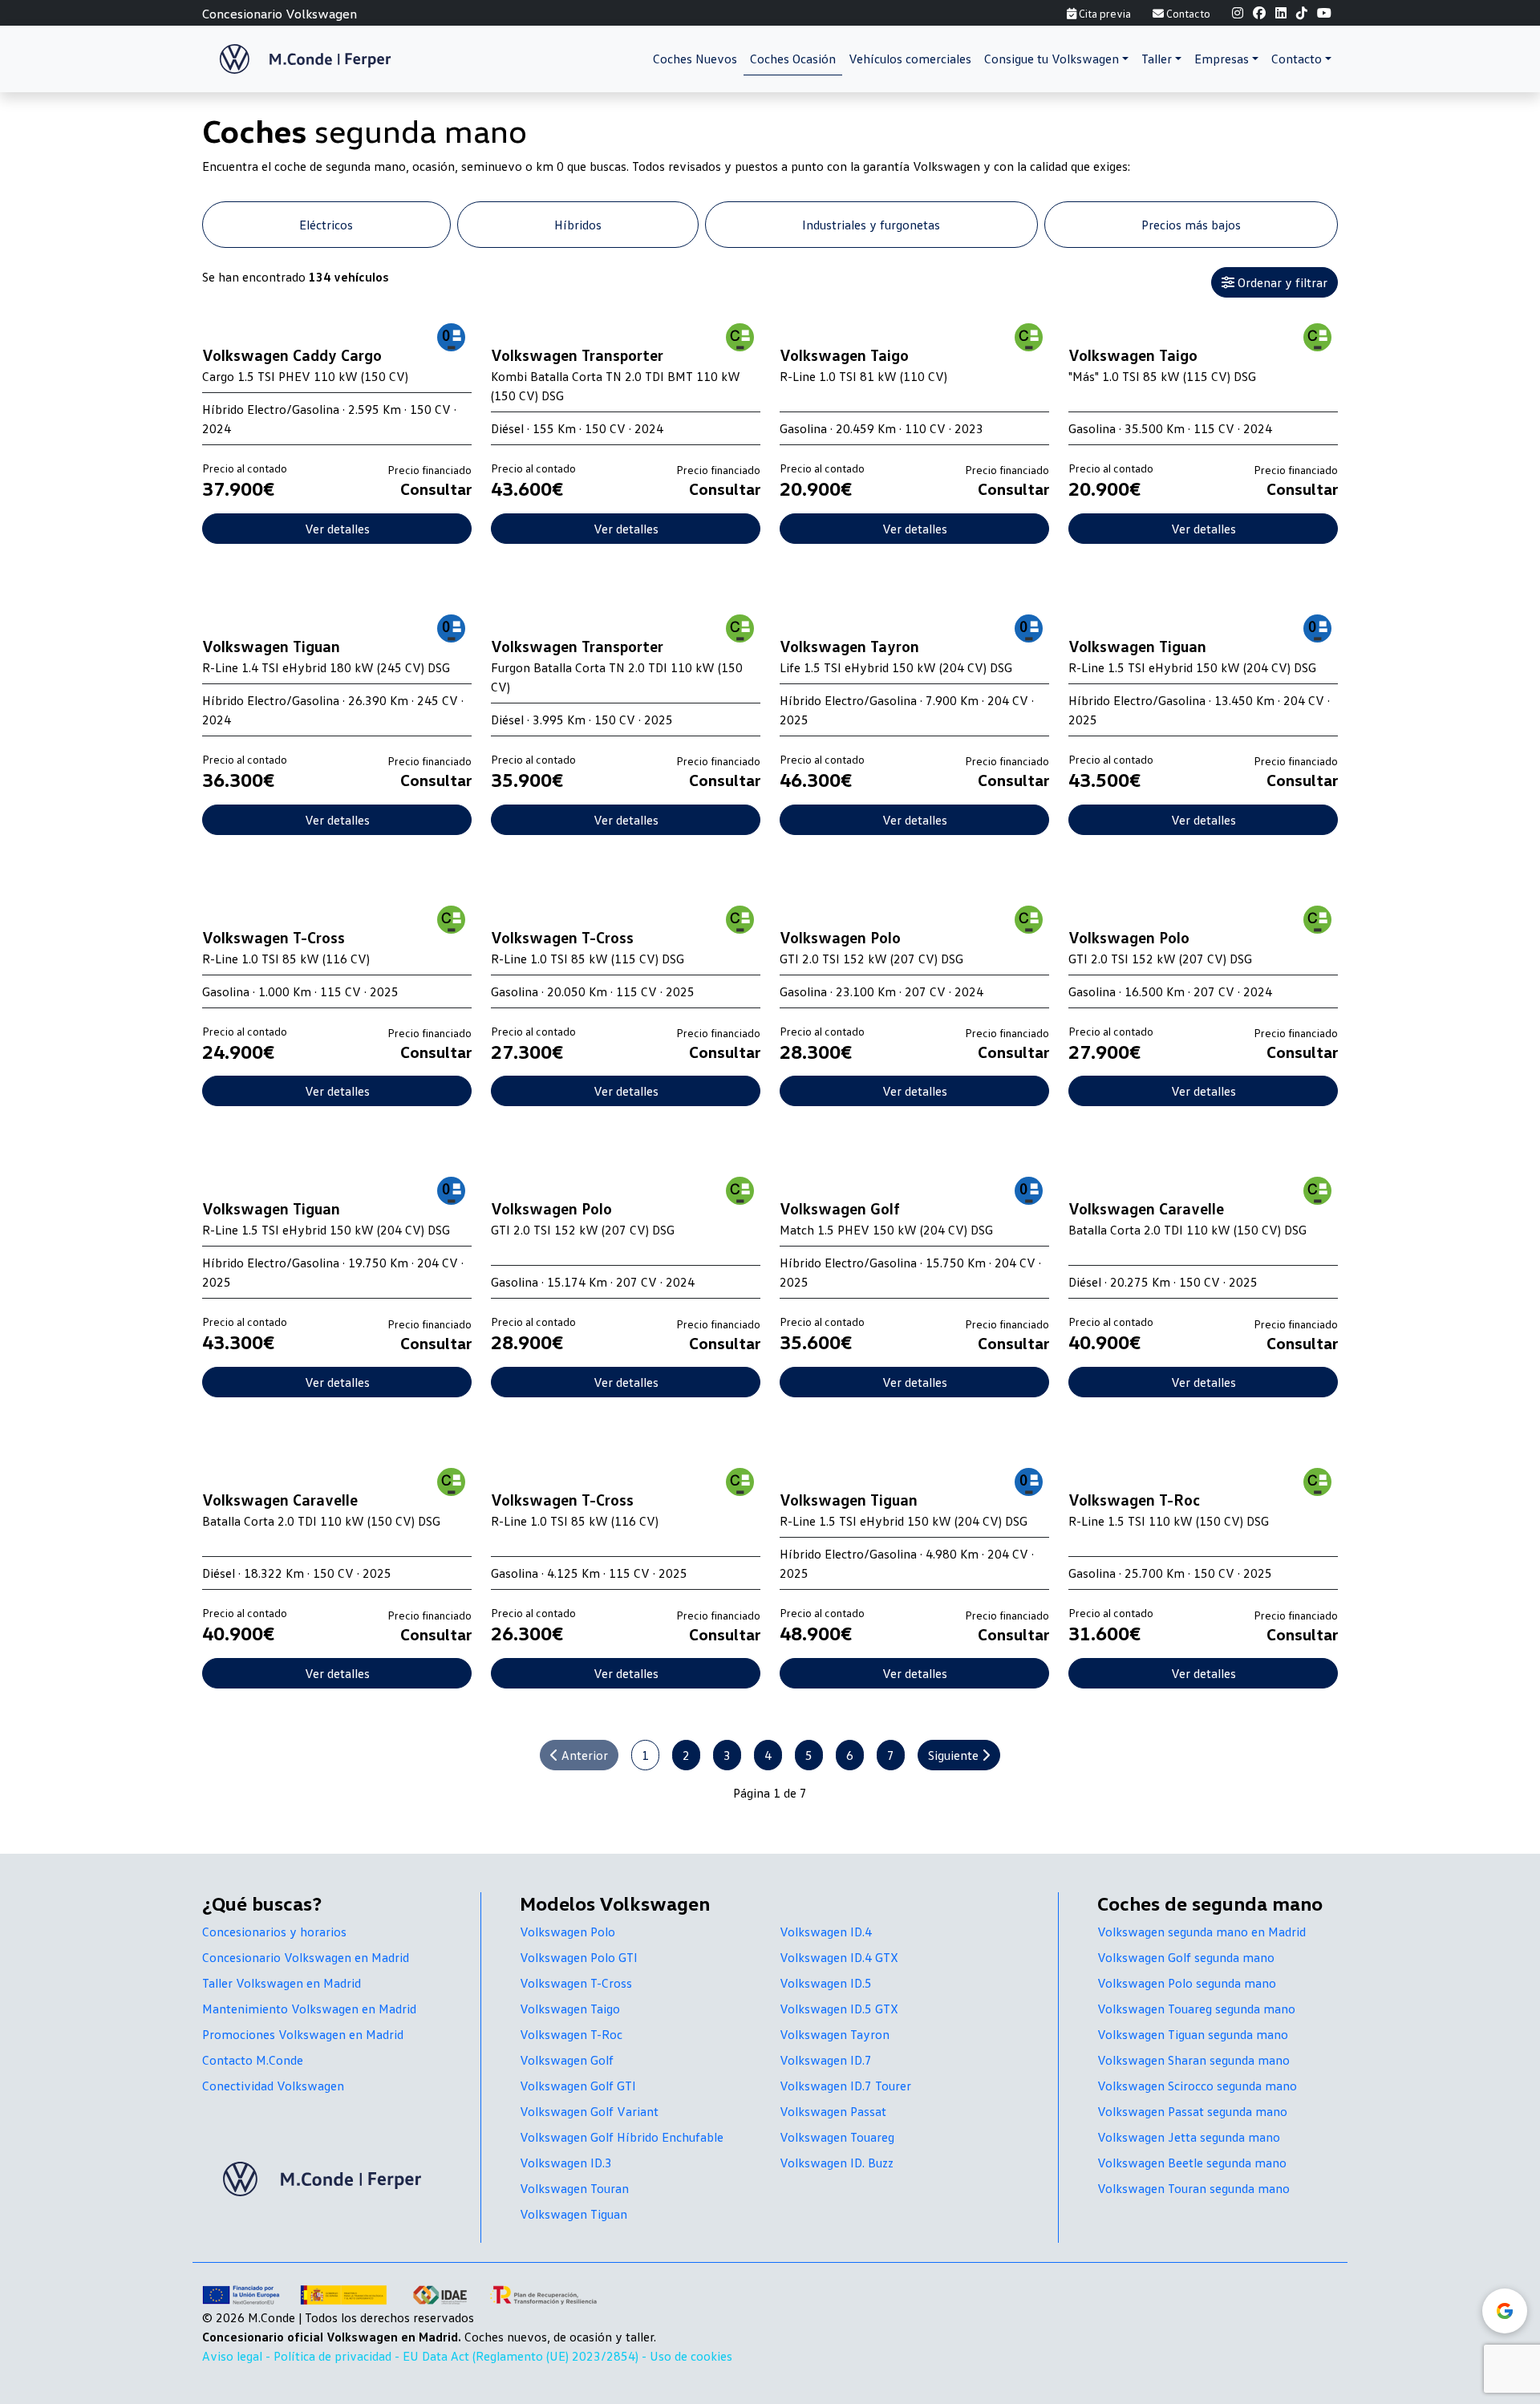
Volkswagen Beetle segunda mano (1192, 2163)
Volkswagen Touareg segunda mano (1196, 2009)
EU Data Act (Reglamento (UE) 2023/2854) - (526, 2356)
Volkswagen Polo (567, 1932)
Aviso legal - (238, 2356)
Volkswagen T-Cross (576, 1983)
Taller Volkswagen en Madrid (282, 1983)
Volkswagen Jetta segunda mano (1189, 2137)
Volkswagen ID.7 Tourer (845, 2086)
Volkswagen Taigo (570, 2009)
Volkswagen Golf (567, 2060)
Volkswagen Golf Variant (589, 2111)
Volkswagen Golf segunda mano (1186, 1957)
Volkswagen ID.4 (826, 1932)
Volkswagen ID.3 (566, 2163)
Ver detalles (337, 529)
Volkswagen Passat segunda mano (1192, 2111)
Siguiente (955, 1755)
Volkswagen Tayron (835, 2034)
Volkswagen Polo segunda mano (1187, 1983)
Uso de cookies (691, 2356)
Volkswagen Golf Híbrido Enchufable (622, 2137)
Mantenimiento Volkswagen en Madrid (309, 2009)
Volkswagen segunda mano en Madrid (1202, 1932)
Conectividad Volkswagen (273, 2086)
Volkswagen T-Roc (571, 2034)
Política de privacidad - (338, 2356)
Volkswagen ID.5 (826, 1983)
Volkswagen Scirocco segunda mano (1197, 2086)
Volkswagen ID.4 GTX (839, 1957)
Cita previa (1104, 13)
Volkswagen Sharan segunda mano (1193, 2060)
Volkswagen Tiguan (573, 2214)
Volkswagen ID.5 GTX (839, 2009)
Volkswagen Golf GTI (578, 2086)
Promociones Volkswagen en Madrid (303, 2034)
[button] (1056, 59)
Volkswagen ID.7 (826, 2060)
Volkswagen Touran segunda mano (1193, 2188)
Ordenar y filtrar (1281, 282)
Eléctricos (326, 225)
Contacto (1187, 13)
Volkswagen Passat (833, 2111)
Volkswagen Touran (574, 2188)
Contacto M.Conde (253, 2060)
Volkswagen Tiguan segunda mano (1193, 2034)
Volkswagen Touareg (837, 2137)
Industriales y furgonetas (871, 225)
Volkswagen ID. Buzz (837, 2163)
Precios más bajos (1191, 225)
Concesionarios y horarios (274, 1932)
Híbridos (578, 225)
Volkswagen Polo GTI (579, 1957)
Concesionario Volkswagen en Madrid (306, 1957)
